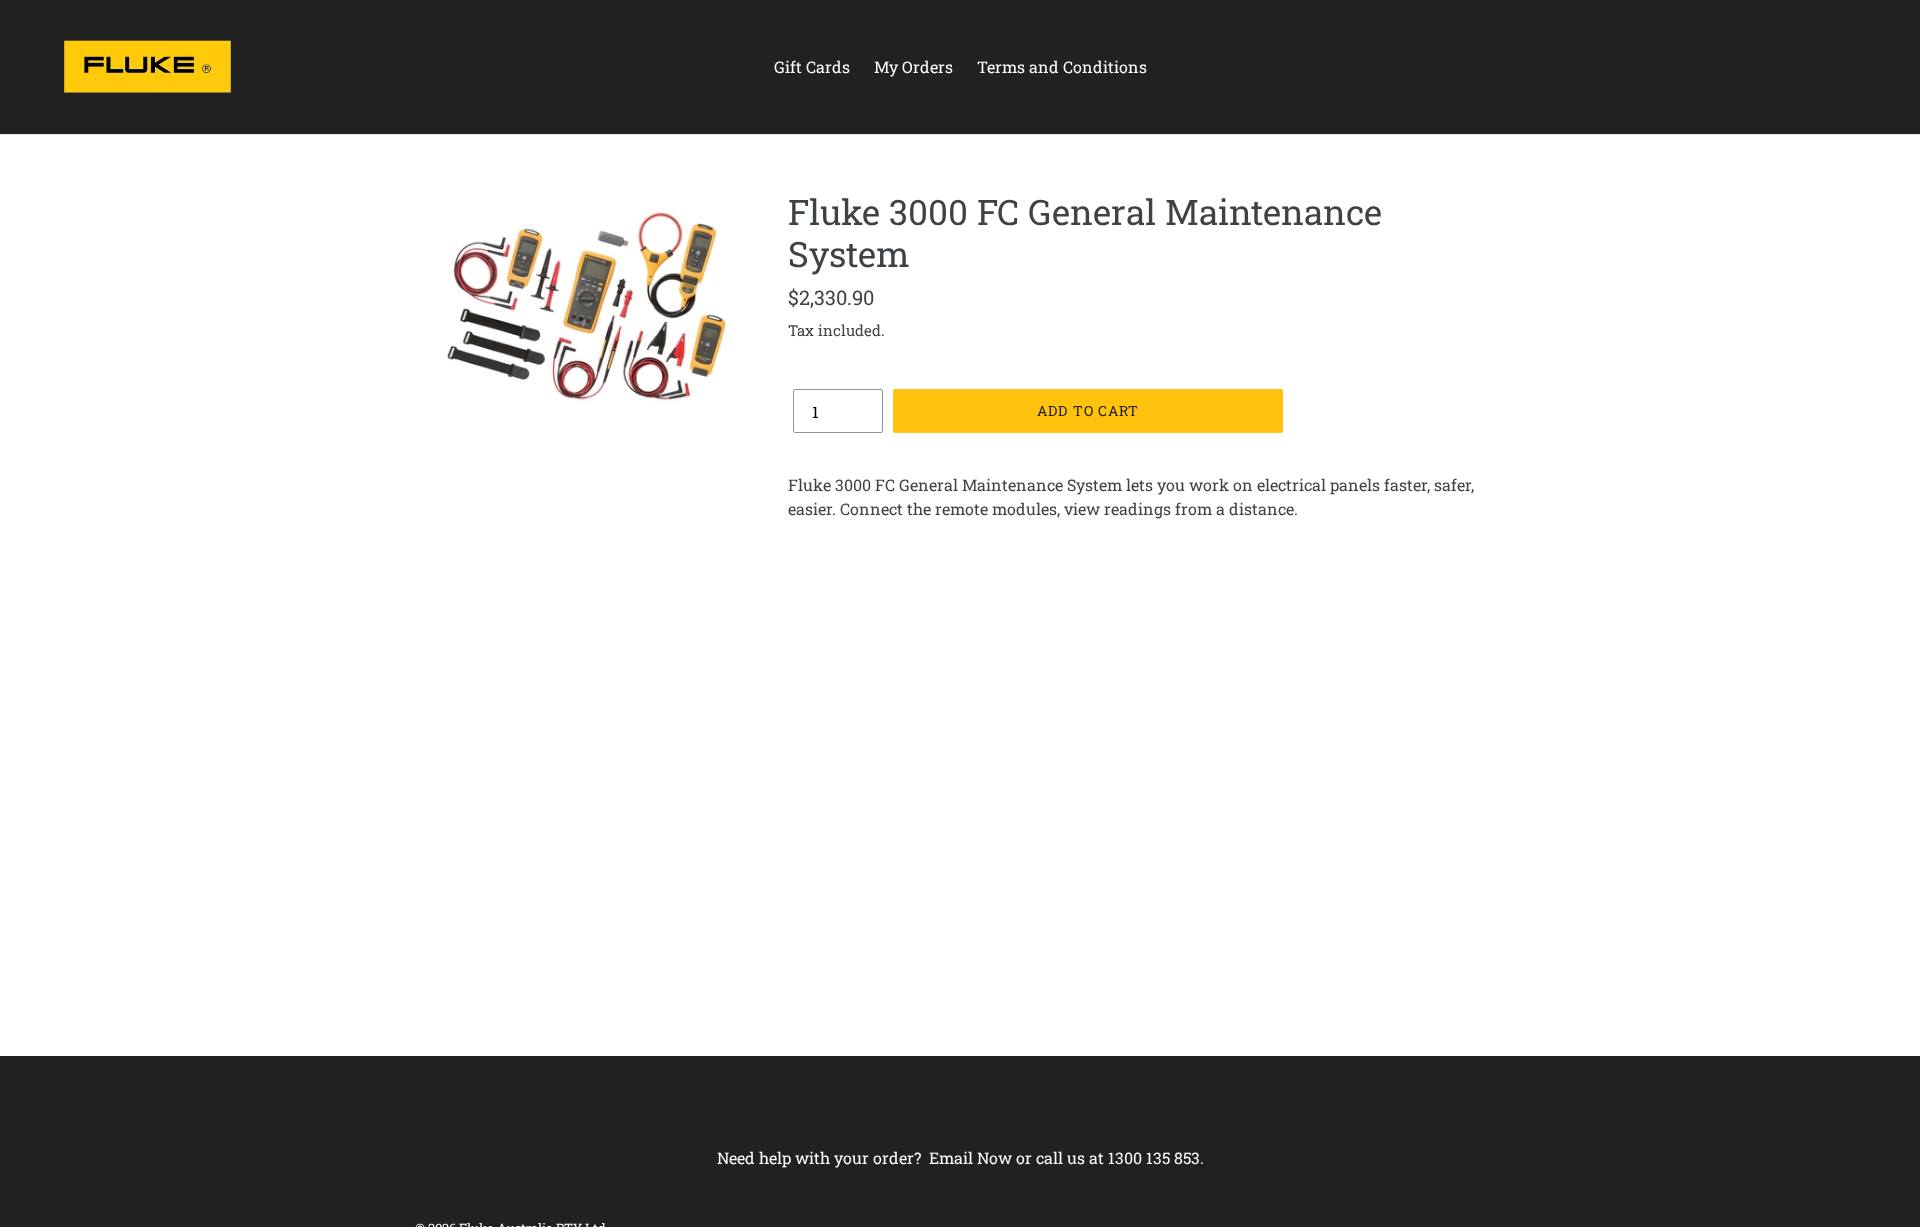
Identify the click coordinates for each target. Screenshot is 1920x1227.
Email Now (970, 1157)
